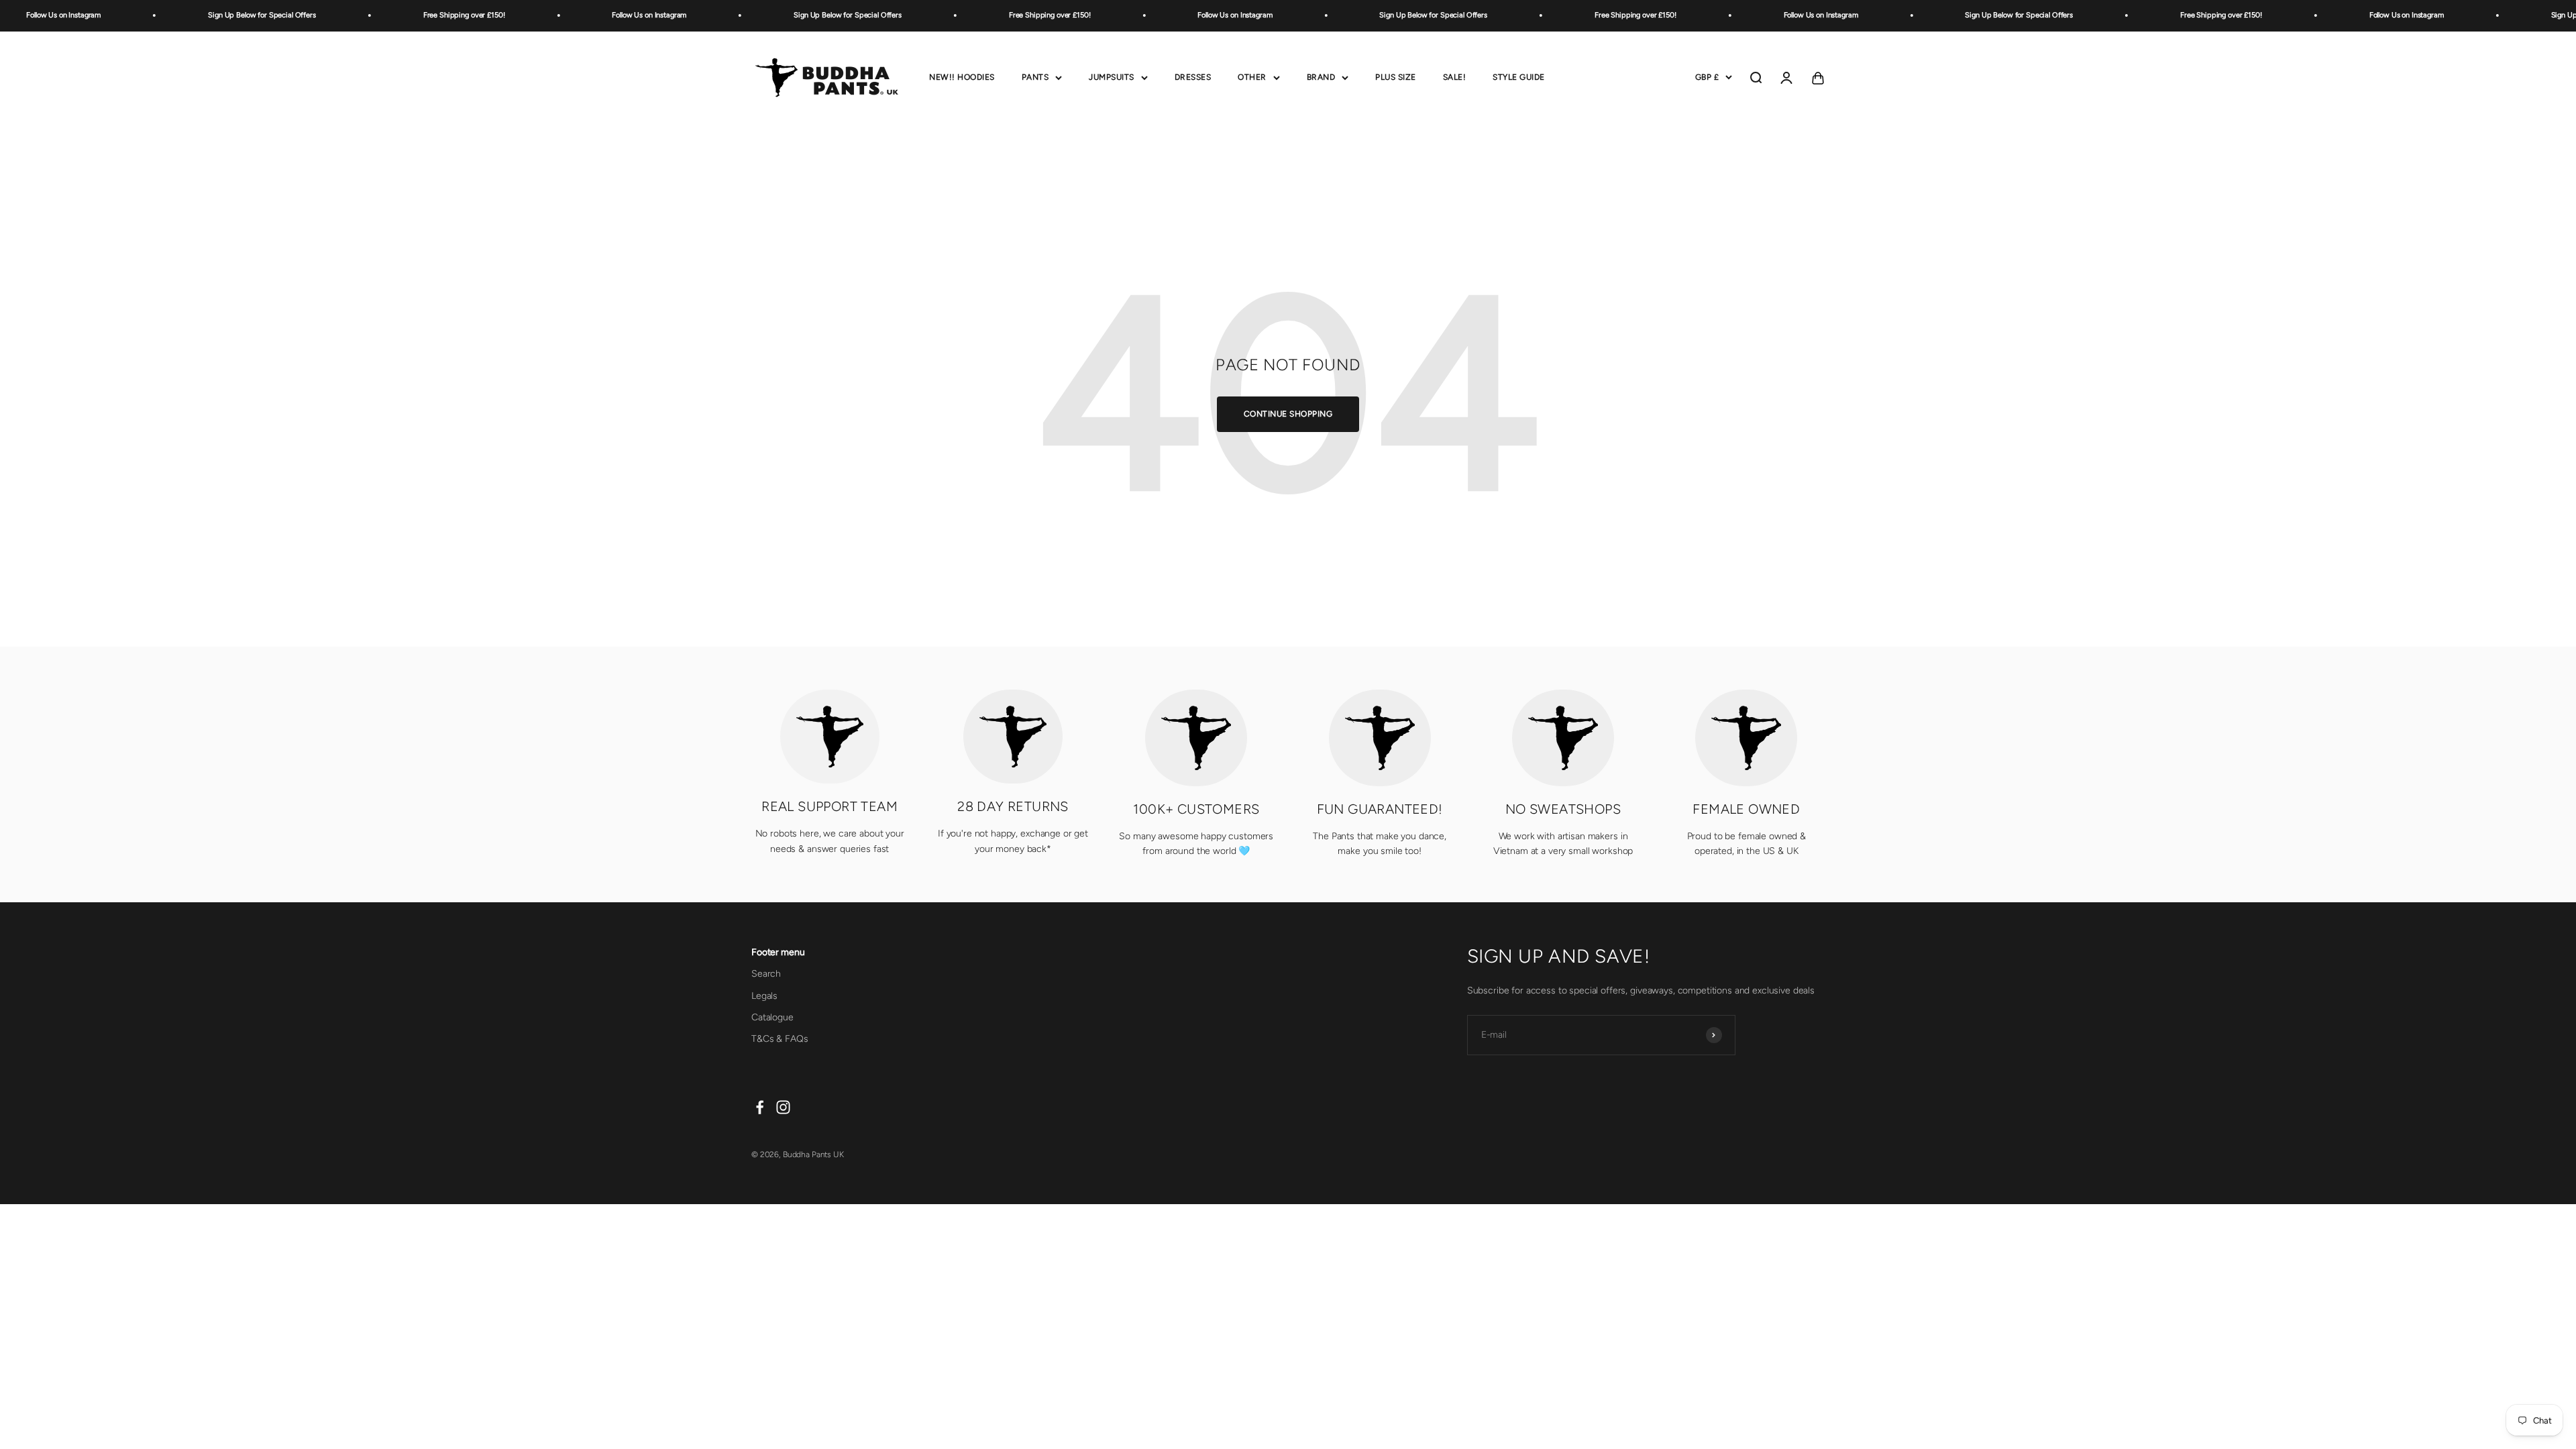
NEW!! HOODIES (962, 77)
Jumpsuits (1112, 77)
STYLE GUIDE (1519, 77)
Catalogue (772, 1017)
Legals (764, 996)
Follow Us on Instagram (601, 15)
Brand (1321, 77)
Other (1252, 77)
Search (766, 974)
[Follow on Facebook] (760, 1107)
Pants (1035, 77)
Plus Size (1396, 77)
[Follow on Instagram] (783, 1107)
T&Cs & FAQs (780, 1039)
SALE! (1455, 77)
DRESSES (1193, 77)
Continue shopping (1288, 414)
